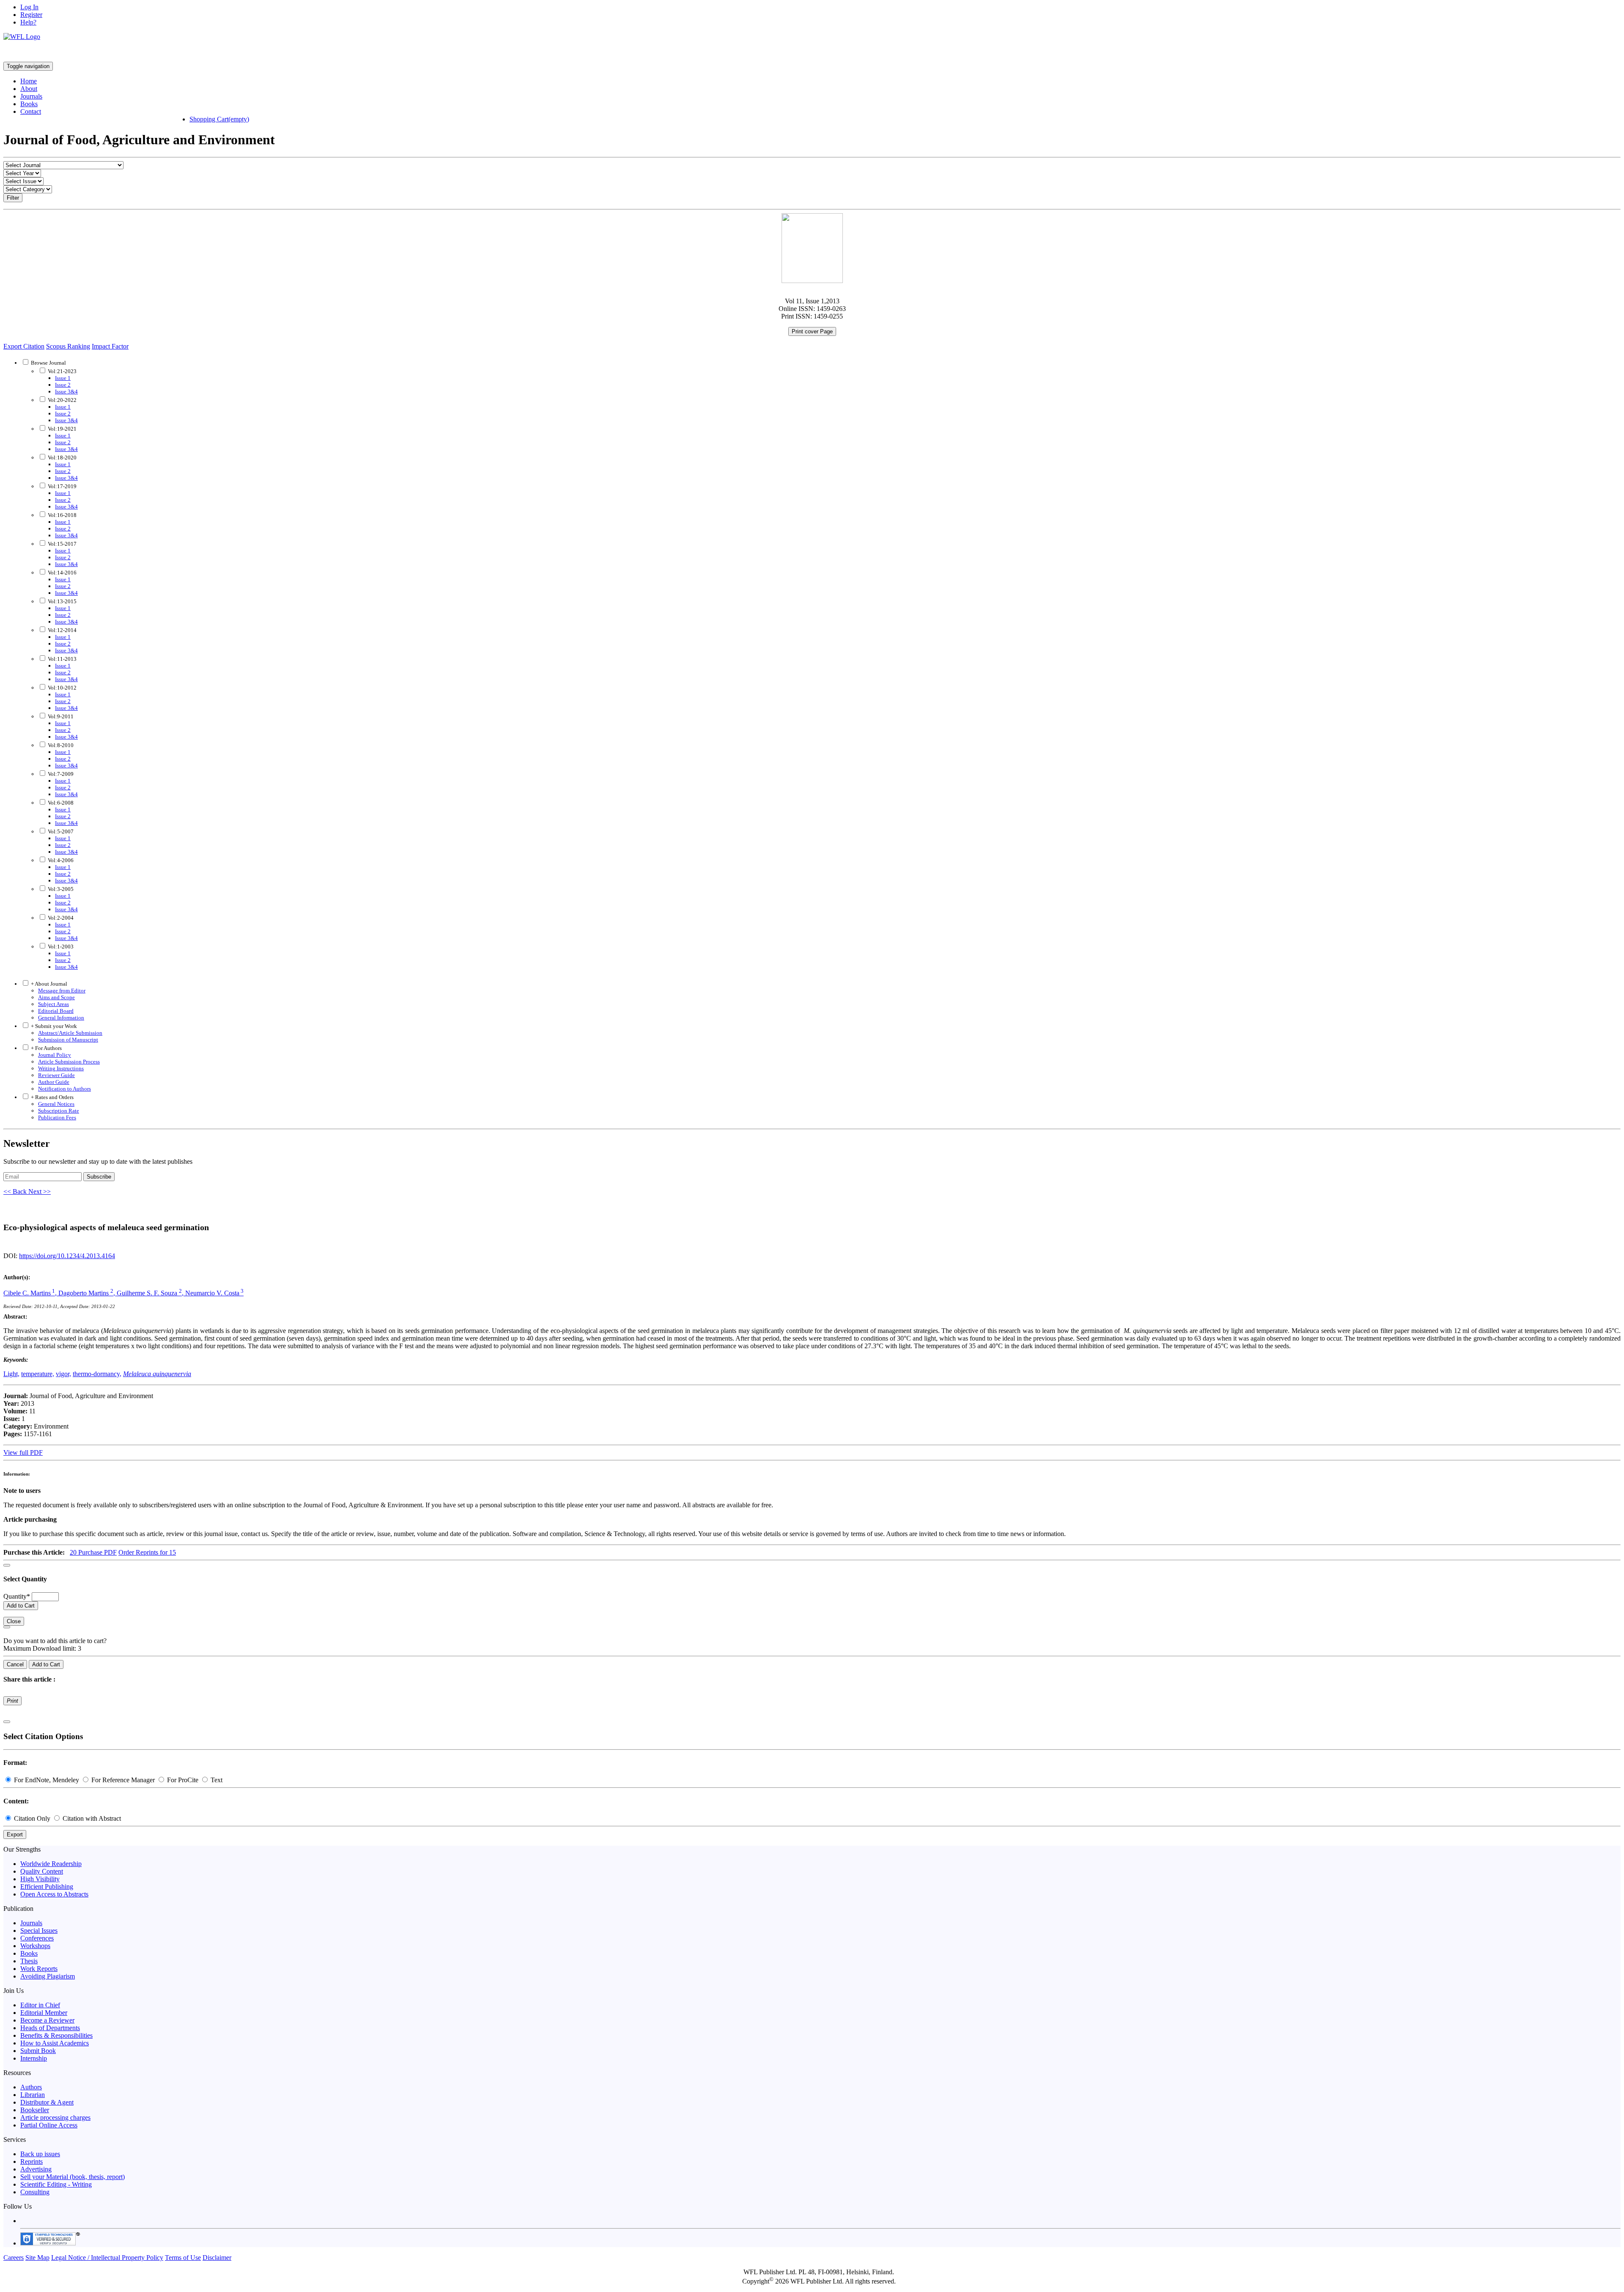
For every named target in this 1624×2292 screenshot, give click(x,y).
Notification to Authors (64, 1089)
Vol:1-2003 (60, 947)
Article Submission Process (69, 1062)
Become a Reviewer (47, 2020)
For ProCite (183, 1780)
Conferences (37, 1938)
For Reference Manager (123, 1780)
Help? (28, 22)
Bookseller (35, 2110)
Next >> (40, 1191)
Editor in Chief (40, 2005)
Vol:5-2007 (60, 831)
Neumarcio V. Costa (214, 1293)
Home (29, 81)
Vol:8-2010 (60, 745)
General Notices (56, 1104)
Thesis (29, 1961)
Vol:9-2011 (60, 716)
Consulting (35, 2192)
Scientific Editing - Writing (56, 2184)
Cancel (15, 1664)
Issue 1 (63, 378)
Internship (34, 2058)
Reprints (32, 2161)
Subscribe (99, 1177)
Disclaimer (217, 2258)
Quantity (17, 1596)
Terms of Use (183, 2258)
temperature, (38, 1374)
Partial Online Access (49, 2125)
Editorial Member (44, 2013)
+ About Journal (48, 984)
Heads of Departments (50, 2028)
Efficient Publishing (47, 1887)
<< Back (16, 1191)
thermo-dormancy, (97, 1374)
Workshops (35, 1946)
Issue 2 (63, 385)
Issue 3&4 (66, 392)
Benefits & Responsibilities (56, 2035)
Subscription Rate (59, 1111)
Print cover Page (812, 331)
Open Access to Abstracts (54, 1894)
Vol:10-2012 (62, 688)
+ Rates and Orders (52, 1097)
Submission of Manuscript (68, 1040)
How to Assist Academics (55, 2043)
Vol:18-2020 (62, 458)
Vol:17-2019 (62, 486)
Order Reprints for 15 (147, 1552)
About (29, 89)
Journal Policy (55, 1055)
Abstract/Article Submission (70, 1033)
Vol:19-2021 (62, 429)
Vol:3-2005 (60, 889)
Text (216, 1780)
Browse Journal (48, 363)
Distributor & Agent (47, 2102)
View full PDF (23, 1452)
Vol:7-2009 (60, 774)
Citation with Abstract (91, 1818)
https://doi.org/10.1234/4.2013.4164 (67, 1256)
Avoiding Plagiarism (48, 1976)
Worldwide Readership (51, 1864)
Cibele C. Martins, (31, 1293)
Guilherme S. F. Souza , (151, 1293)
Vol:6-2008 (60, 803)
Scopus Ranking (68, 346)
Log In (29, 7)
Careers (14, 2258)
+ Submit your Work (53, 1026)
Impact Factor (110, 346)
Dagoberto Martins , (88, 1293)
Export (15, 1834)
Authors (31, 2087)
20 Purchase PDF (93, 1552)
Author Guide (54, 1082)
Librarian (33, 2095)
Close (14, 1621)
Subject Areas (53, 1004)
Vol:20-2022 (62, 400)
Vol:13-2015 (62, 601)
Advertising (36, 2169)
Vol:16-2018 (62, 515)
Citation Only (32, 1818)
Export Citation (24, 346)
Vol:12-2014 (62, 630)
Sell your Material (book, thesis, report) (73, 2177)
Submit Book (38, 2051)
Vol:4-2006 (60, 860)
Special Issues (39, 1931)
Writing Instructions (61, 1068)
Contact (31, 111)
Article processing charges (55, 2117)
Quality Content (42, 1871)
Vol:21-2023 (62, 371)
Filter (13, 198)
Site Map (37, 2258)
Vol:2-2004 (60, 918)
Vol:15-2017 (62, 544)
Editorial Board (56, 1011)
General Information (61, 1018)
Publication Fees (57, 1117)
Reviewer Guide (56, 1075)
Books (29, 104)
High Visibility (40, 1879)
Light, (11, 1374)
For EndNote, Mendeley (47, 1780)
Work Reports (39, 1969)
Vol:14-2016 (62, 573)
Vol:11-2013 (62, 659)
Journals (31, 96)
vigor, (63, 1374)
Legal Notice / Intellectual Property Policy (107, 2258)
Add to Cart (21, 1606)
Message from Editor (62, 991)
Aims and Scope (56, 997)
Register (31, 15)
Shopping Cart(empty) (219, 119)
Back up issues (40, 2154)
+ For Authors (46, 1048)
